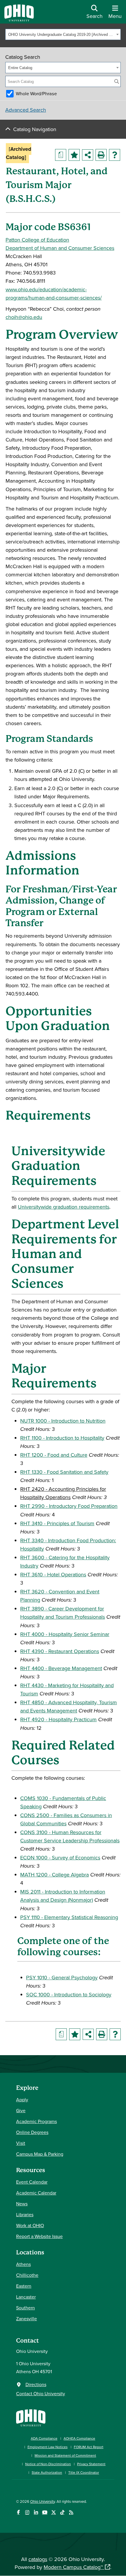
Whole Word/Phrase (36, 93)
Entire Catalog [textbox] (20, 68)
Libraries (25, 2214)
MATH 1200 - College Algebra (55, 1875)
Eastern (24, 2286)
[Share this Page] (88, 155)
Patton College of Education (37, 240)
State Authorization (47, 2472)
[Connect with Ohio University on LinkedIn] (36, 2512)
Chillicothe (27, 2275)
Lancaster (26, 2297)
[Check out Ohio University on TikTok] (62, 2512)
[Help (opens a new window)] (115, 155)
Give (21, 2110)
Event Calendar (32, 2182)
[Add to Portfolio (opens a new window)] (74, 155)
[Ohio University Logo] (19, 20)
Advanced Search (26, 110)
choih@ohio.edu (24, 317)
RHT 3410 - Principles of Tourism (57, 1523)
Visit (21, 2143)
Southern (25, 2308)
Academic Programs (36, 2121)
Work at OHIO (30, 2225)
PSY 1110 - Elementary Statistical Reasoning (69, 1917)
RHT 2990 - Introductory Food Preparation (69, 1506)
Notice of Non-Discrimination (48, 2464)
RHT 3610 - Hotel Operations (53, 1574)
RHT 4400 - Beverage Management (61, 1668)
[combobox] (63, 34)
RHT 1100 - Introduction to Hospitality (62, 1438)
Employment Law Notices (48, 2447)
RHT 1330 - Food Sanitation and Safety (64, 1472)
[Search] (117, 81)
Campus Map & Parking (40, 2154)
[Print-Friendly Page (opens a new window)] (101, 155)
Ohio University (42, 2501)
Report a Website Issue (39, 2236)
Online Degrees (32, 2132)
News (22, 2204)
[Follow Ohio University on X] (53, 2512)
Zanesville (27, 2319)
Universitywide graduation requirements (64, 1207)
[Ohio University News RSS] (71, 2512)
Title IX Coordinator (84, 2472)
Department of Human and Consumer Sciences (60, 248)
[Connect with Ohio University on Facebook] (18, 2512)
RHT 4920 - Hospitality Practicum (58, 1719)
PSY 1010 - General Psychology (62, 1977)
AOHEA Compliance (79, 2438)
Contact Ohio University (41, 2393)
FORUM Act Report (89, 2447)
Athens (23, 2264)
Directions (36, 2384)
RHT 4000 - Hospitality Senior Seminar (65, 1634)
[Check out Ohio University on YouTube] (45, 2512)
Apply (22, 2100)
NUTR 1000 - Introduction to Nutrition (63, 1421)
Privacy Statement (91, 2464)
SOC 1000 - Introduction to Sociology (69, 1994)
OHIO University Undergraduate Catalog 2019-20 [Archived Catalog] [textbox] (61, 35)
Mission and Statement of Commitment (65, 2455)
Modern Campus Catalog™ (73, 2567)
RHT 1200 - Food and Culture (54, 1455)
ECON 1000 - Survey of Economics (60, 1857)
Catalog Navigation (35, 129)
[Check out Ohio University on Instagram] (27, 2512)
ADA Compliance (44, 2438)
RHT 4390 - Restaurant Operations (60, 1651)
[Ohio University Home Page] (31, 2417)
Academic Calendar (36, 2193)
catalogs (38, 2559)
